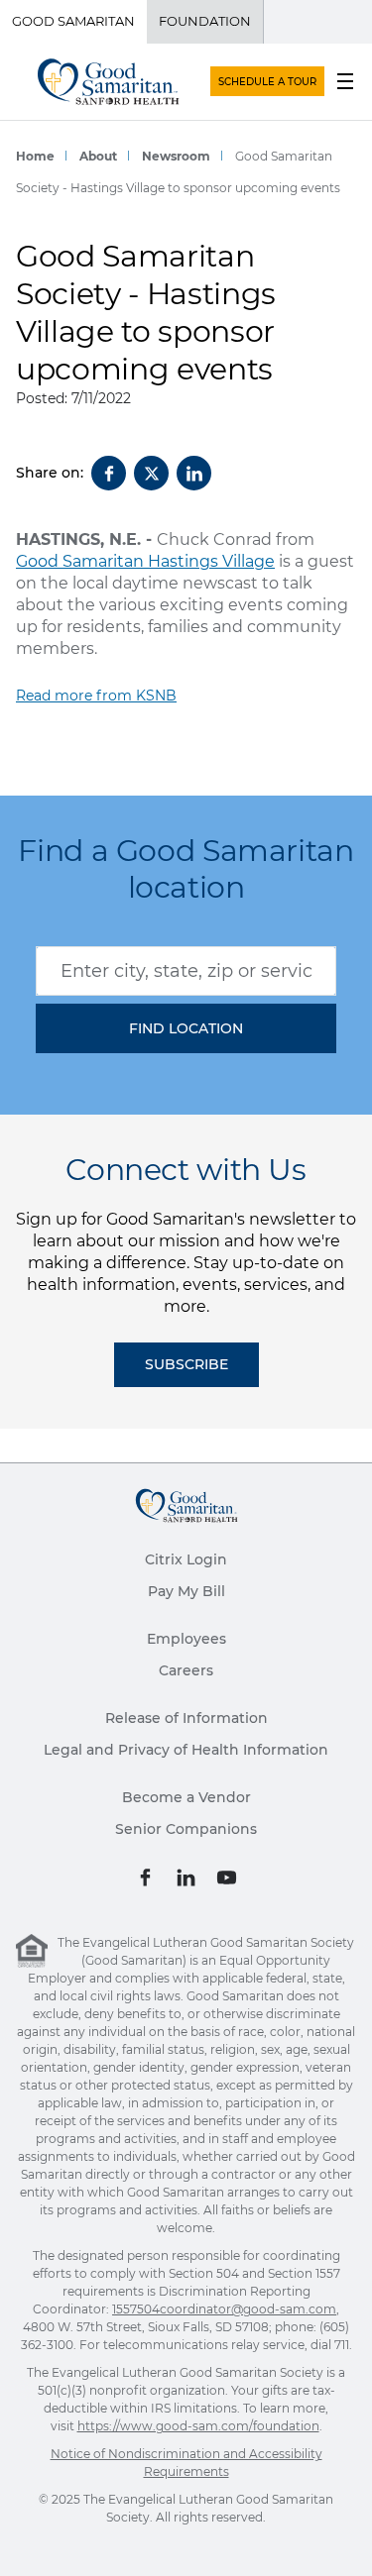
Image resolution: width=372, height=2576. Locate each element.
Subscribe (186, 1364)
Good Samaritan (73, 21)
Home (35, 156)
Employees (186, 1639)
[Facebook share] (109, 473)
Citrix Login (186, 1559)
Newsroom (176, 156)
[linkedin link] (186, 1877)
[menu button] (345, 81)
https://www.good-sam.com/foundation (198, 2426)
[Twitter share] (151, 473)
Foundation (205, 21)
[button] (186, 1028)
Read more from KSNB (96, 696)
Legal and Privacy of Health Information (186, 1750)
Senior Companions (186, 1829)
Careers (186, 1670)
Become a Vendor (186, 1797)
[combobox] (186, 971)
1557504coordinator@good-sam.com (224, 2309)
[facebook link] (145, 1877)
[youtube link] (227, 1877)
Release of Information (186, 1718)
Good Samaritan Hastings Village (145, 561)
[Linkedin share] (194, 473)
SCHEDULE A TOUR (267, 82)
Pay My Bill (186, 1591)
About (98, 156)
